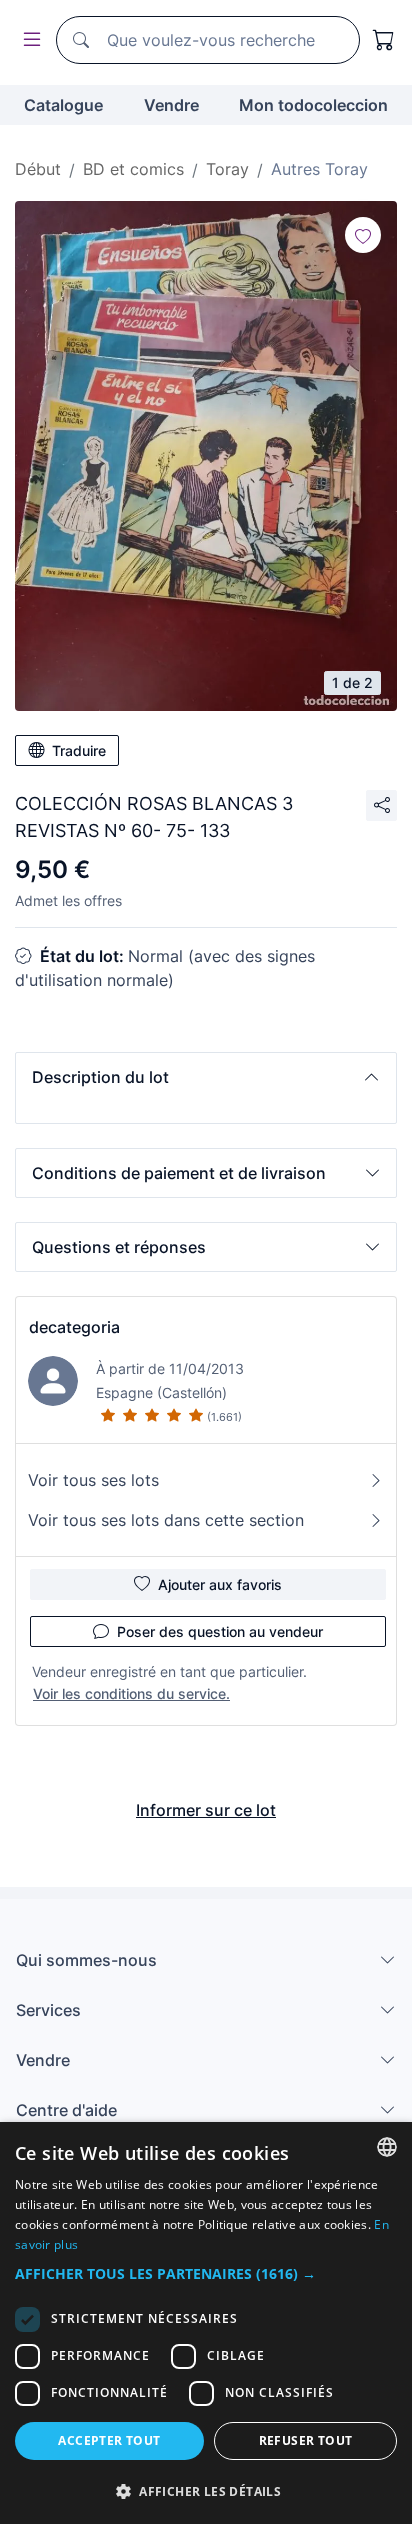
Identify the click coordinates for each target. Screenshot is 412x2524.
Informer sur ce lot (206, 1810)
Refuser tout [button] (306, 2440)
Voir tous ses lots (93, 1480)
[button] (206, 1077)
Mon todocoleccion (313, 105)
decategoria (74, 1327)
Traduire (79, 750)
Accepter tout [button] (109, 2440)
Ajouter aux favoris (220, 1584)
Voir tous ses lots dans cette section (166, 1520)
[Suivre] (363, 235)
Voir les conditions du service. (131, 1693)
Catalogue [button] (63, 105)
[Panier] (384, 40)
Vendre (171, 105)
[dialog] (206, 2323)
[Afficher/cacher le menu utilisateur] (28, 40)
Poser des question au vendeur (220, 1631)
